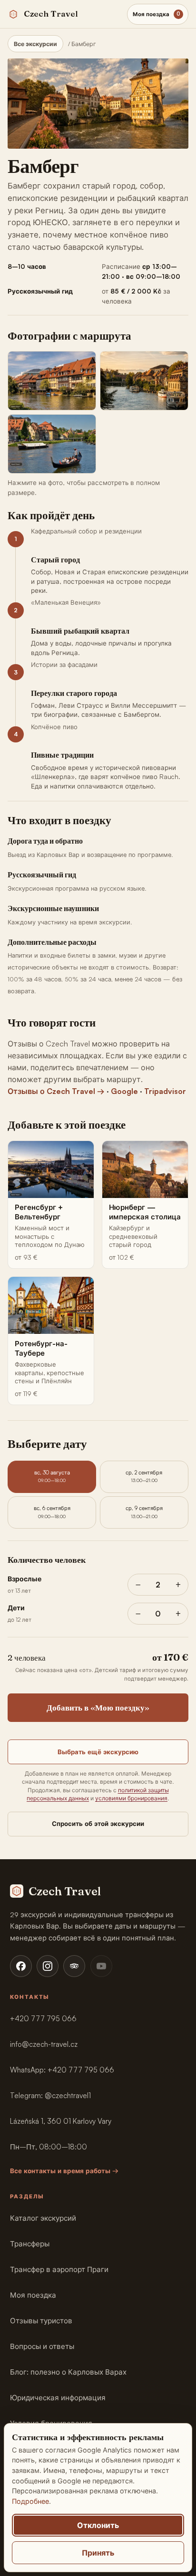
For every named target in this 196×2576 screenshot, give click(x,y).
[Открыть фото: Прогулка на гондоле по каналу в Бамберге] (52, 444)
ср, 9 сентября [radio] (144, 1512)
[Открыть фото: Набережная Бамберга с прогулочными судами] (144, 381)
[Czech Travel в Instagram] (48, 1966)
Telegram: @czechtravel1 (50, 2096)
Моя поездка (33, 2295)
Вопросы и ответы (42, 2346)
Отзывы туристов (41, 2321)
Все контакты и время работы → (64, 2171)
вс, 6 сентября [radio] (52, 1512)
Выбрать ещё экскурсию (98, 1752)
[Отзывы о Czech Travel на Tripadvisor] (74, 1966)
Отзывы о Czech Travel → (56, 1091)
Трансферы (30, 2244)
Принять (98, 2553)
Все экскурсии (35, 44)
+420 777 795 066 (43, 2019)
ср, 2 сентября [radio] (144, 1476)
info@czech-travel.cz (44, 2044)
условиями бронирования (131, 1798)
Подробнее (30, 2501)
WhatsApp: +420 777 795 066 (62, 2070)
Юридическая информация (58, 2398)
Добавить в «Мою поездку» (98, 1707)
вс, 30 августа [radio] (52, 1476)
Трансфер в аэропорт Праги (59, 2269)
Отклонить (98, 2525)
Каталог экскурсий (43, 2218)
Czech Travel (51, 14)
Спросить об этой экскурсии (98, 1824)
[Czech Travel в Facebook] (21, 1966)
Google (124, 1091)
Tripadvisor (165, 1091)
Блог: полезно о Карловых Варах (68, 2372)
